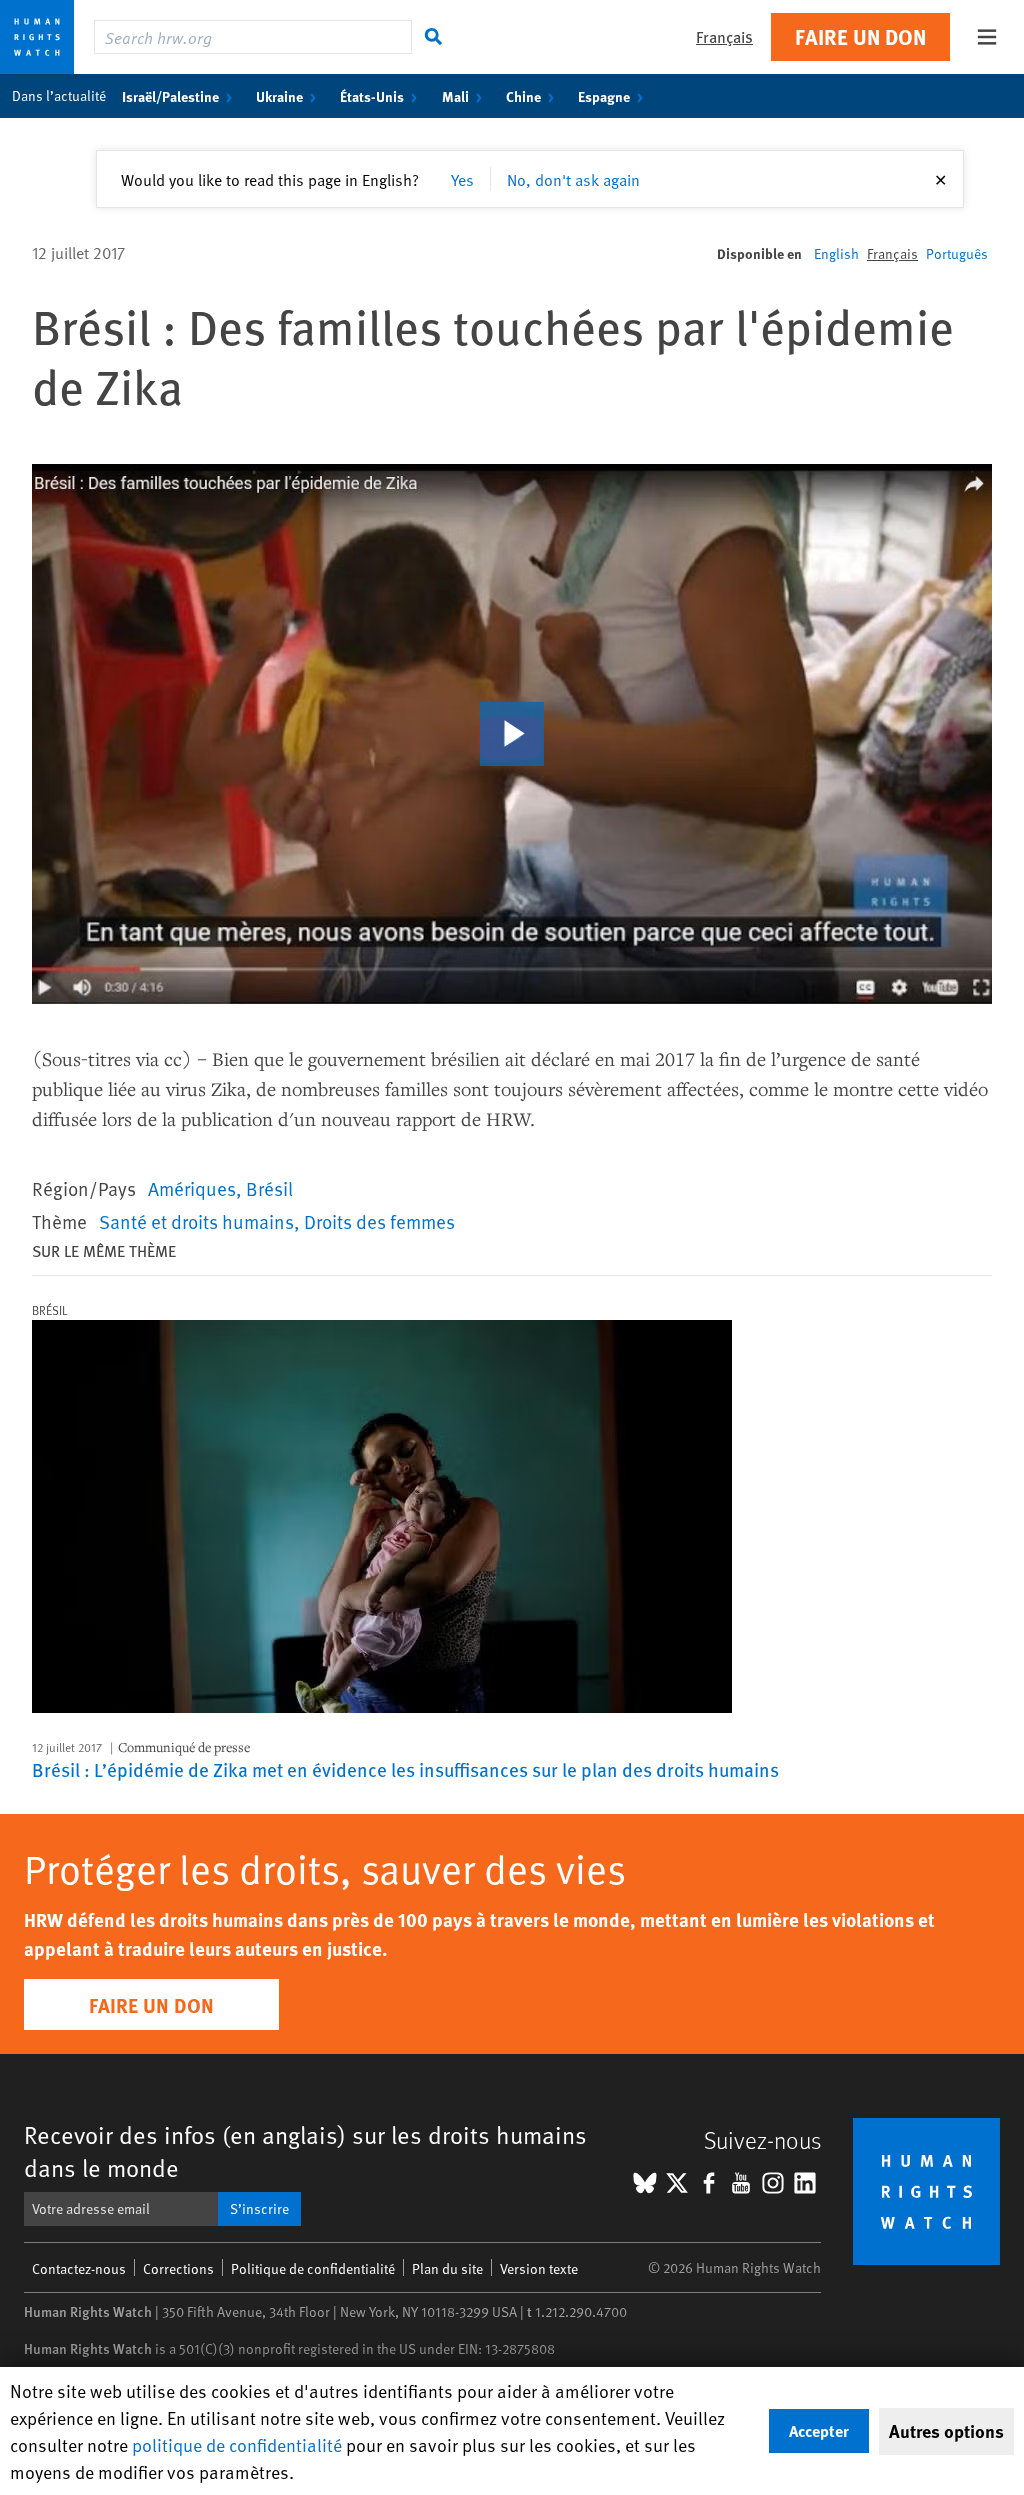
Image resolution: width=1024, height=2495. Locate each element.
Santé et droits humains (196, 1221)
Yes (462, 179)
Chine (523, 96)
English (836, 253)
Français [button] (724, 36)
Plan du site (447, 2268)
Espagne (604, 96)
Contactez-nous (79, 2268)
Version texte (539, 2268)
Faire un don (860, 36)
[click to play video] (512, 734)
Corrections (178, 2268)
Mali (455, 96)
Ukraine (279, 96)
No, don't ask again (573, 179)
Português (957, 253)
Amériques (192, 1188)
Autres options (946, 2431)
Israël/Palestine (170, 96)
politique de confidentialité (237, 2444)
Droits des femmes (379, 1221)
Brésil (269, 1188)
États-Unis (372, 96)
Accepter (819, 2430)
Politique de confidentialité (313, 2268)
